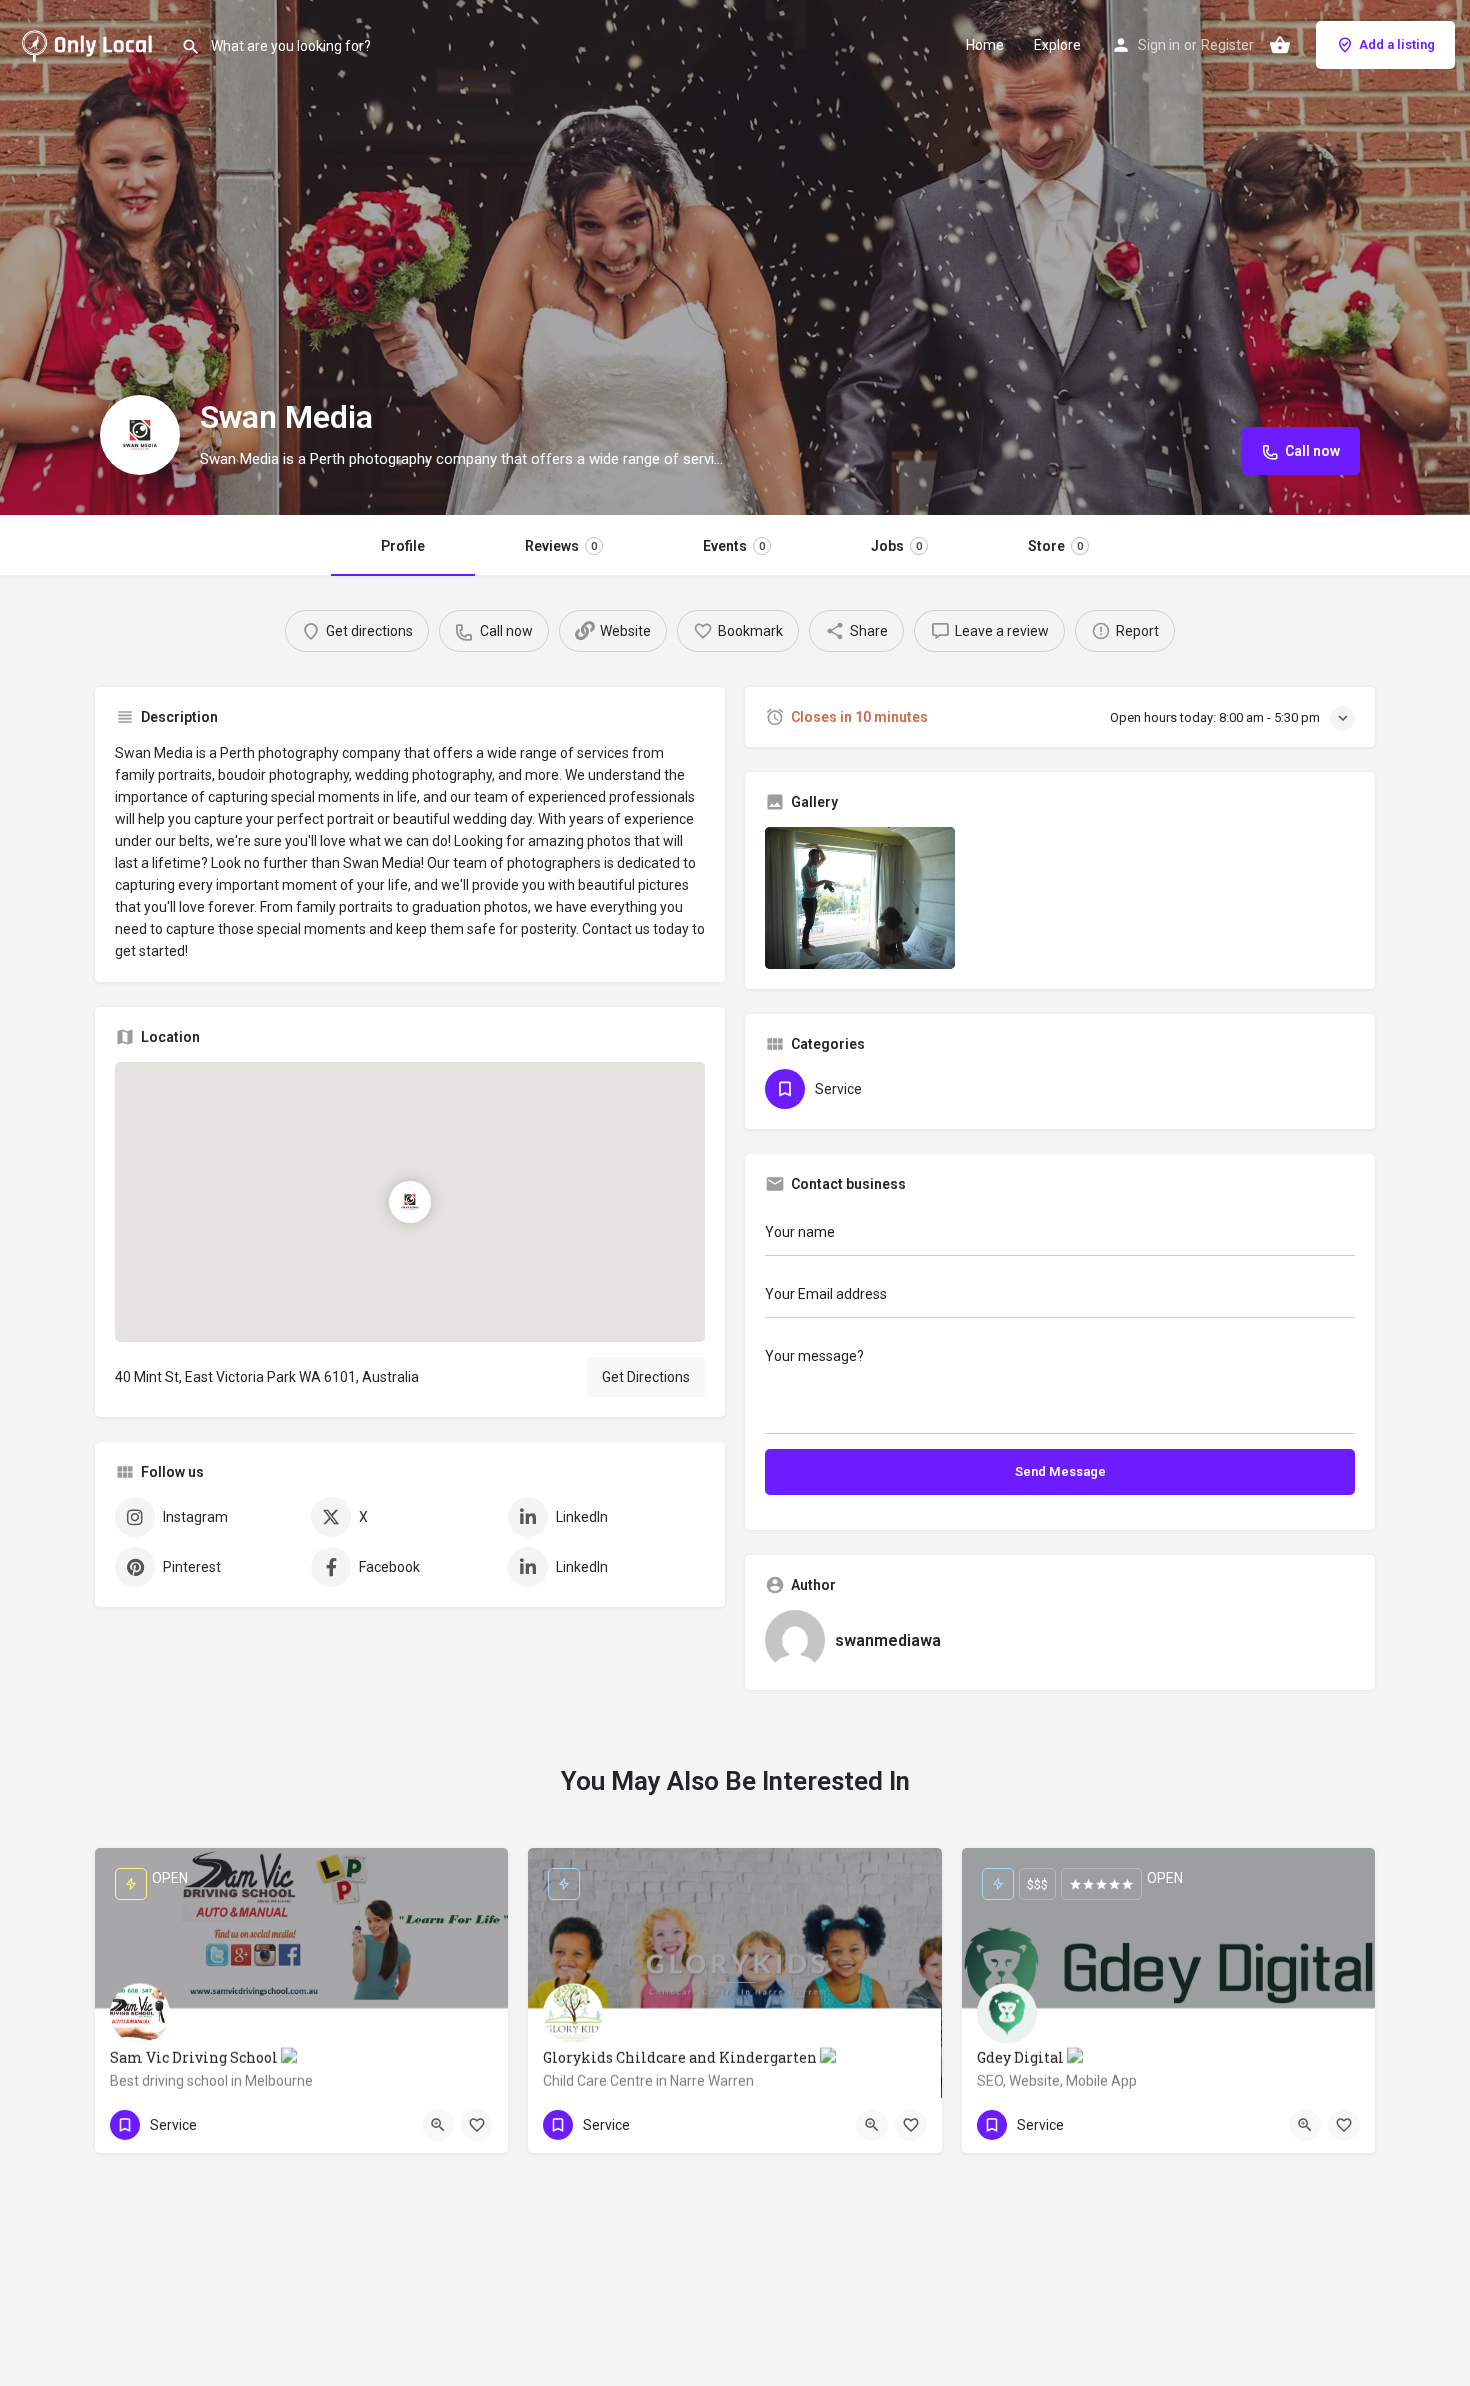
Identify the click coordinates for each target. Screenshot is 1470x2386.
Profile (403, 546)
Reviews (561, 546)
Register (1227, 45)
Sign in (1159, 45)
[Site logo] (90, 43)
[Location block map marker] (410, 1201)
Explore (1057, 45)
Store (1055, 546)
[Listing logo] (140, 435)
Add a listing (1397, 44)
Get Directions (646, 1377)
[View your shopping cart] (1280, 45)
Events (734, 546)
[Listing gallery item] (860, 898)
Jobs (896, 546)
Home (985, 45)
